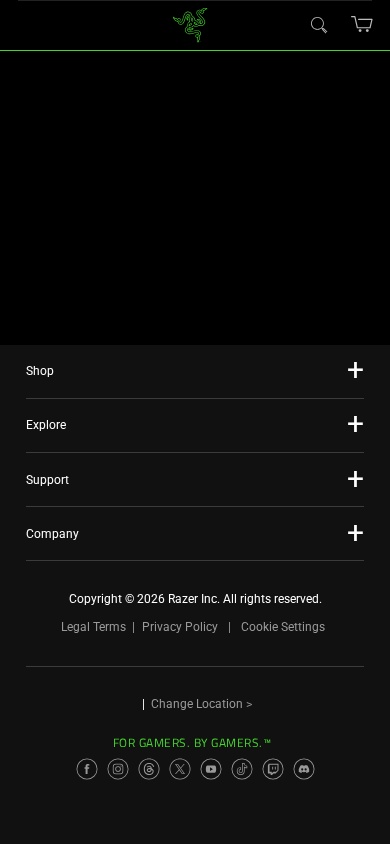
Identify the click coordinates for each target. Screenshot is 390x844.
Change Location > (201, 704)
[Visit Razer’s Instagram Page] (118, 769)
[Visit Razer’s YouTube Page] (211, 769)
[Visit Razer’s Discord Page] (304, 769)
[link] (190, 23)
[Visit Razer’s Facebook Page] (87, 769)
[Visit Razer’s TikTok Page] (242, 769)
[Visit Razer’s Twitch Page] (273, 769)
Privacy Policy (180, 627)
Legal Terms (93, 627)
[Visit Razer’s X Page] (180, 769)
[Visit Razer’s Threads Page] (149, 769)
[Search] (318, 24)
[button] (362, 24)
